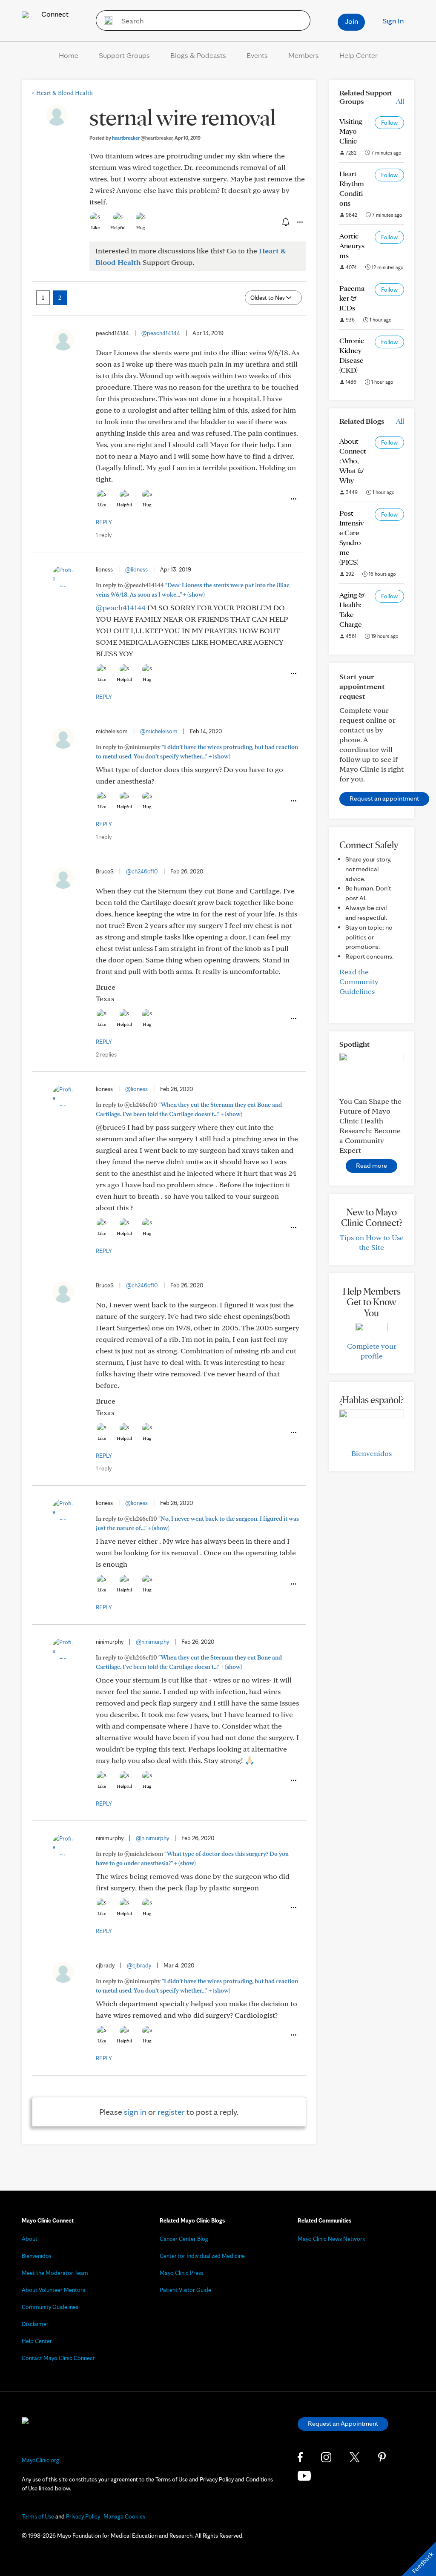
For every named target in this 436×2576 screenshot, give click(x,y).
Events (257, 55)
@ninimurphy (152, 1642)
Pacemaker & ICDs (352, 298)
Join (351, 21)
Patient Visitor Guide (185, 2290)
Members (304, 55)
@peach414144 (161, 333)
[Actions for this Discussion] (299, 222)
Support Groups (124, 55)
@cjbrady (139, 1965)
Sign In (393, 21)
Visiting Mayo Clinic (351, 131)
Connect (54, 14)
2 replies (106, 1054)
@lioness (136, 569)
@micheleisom (159, 731)
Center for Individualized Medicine (202, 2256)
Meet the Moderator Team (55, 2273)
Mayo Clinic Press (182, 2273)
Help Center (359, 55)
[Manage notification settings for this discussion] (285, 222)
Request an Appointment (343, 2423)
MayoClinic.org (40, 2460)
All (400, 101)
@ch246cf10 (142, 871)
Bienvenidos (371, 1453)
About (30, 2239)
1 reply (104, 535)
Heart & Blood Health (62, 93)
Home (69, 55)
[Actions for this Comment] (293, 499)
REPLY (104, 522)
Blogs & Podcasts (198, 55)
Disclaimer (35, 2324)
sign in (135, 2112)
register (171, 2112)
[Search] (105, 20)
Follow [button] (389, 123)
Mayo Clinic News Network (331, 2239)
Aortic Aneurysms (352, 246)
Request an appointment (384, 798)
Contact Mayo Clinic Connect (58, 2358)
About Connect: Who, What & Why (353, 461)
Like (95, 227)
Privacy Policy (83, 2516)
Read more (371, 1165)
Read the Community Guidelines (359, 981)
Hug (141, 227)
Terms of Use (38, 2516)
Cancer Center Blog (184, 2239)
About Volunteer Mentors (53, 2290)
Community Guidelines (50, 2307)
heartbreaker (142, 138)
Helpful (118, 227)
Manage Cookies (124, 2516)
